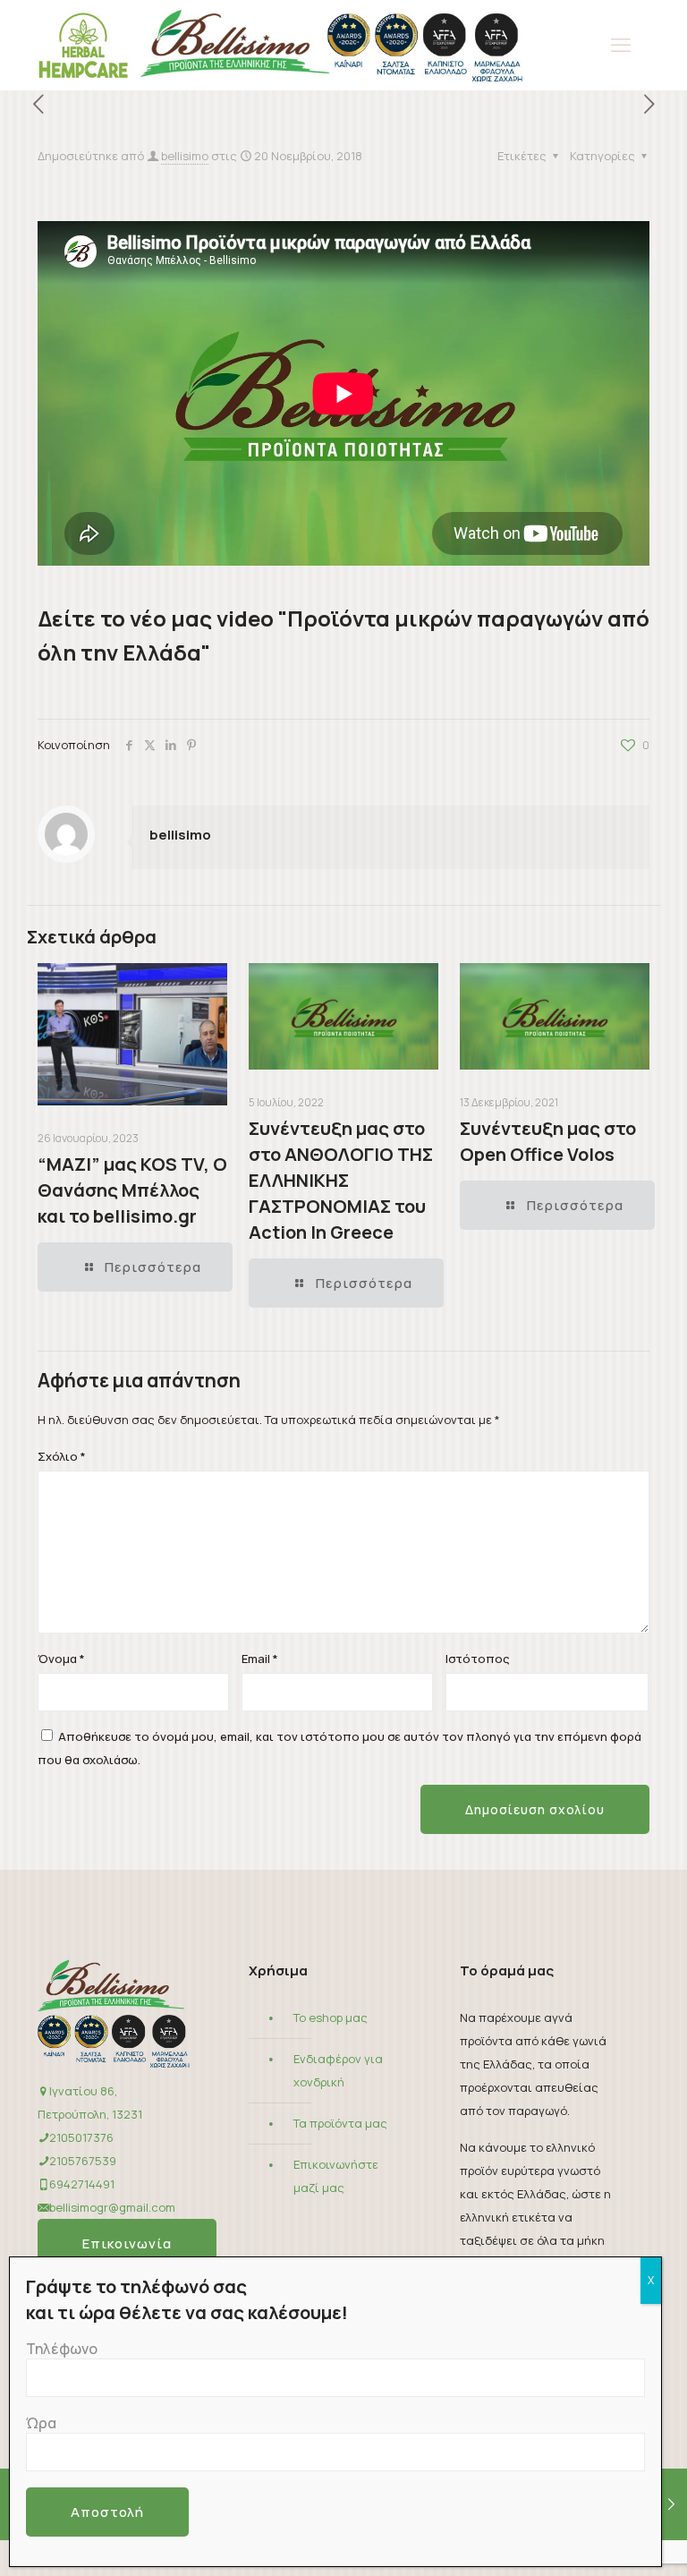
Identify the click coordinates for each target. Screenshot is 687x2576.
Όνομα (61, 1659)
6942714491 (82, 2184)
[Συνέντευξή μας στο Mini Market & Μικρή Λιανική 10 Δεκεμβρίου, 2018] (671, 2504)
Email (260, 1659)
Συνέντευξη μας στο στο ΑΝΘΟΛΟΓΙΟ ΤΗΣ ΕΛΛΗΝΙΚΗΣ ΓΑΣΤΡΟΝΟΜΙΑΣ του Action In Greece (341, 1180)
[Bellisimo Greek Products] (280, 45)
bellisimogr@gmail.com (112, 2207)
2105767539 (83, 2161)
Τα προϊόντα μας (340, 2123)
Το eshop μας (331, 2017)
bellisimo (185, 156)
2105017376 (81, 2137)
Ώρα (41, 2423)
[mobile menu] (621, 45)
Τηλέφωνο (62, 2349)
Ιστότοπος (478, 1659)
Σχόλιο (62, 1456)
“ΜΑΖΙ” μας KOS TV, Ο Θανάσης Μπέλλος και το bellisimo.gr (132, 1190)
